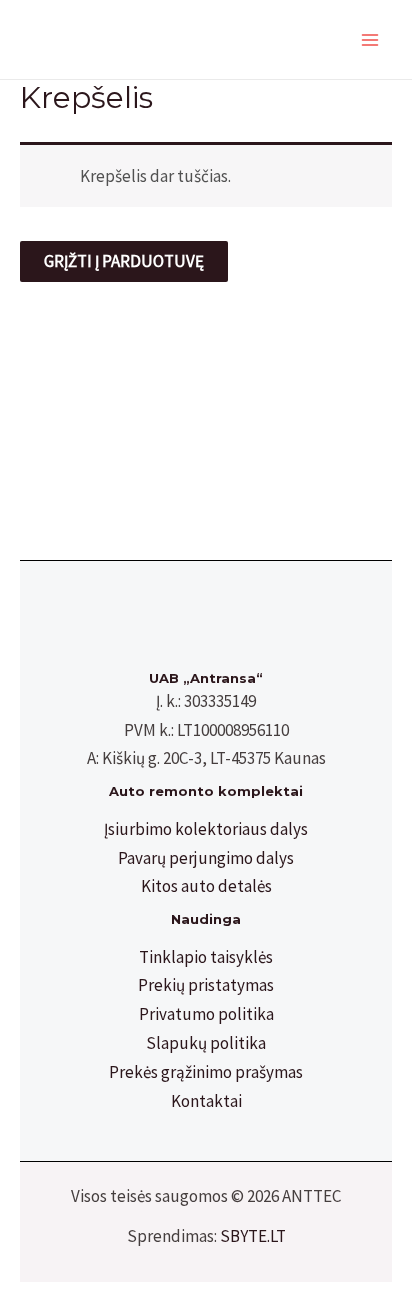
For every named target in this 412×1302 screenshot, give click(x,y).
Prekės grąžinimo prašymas (206, 1072)
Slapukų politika (206, 1043)
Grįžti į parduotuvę (124, 261)
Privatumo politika (206, 1014)
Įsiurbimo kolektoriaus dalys (206, 829)
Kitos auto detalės (206, 886)
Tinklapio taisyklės (206, 957)
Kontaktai (206, 1101)
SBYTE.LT (253, 1236)
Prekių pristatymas (206, 985)
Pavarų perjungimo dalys (206, 858)
